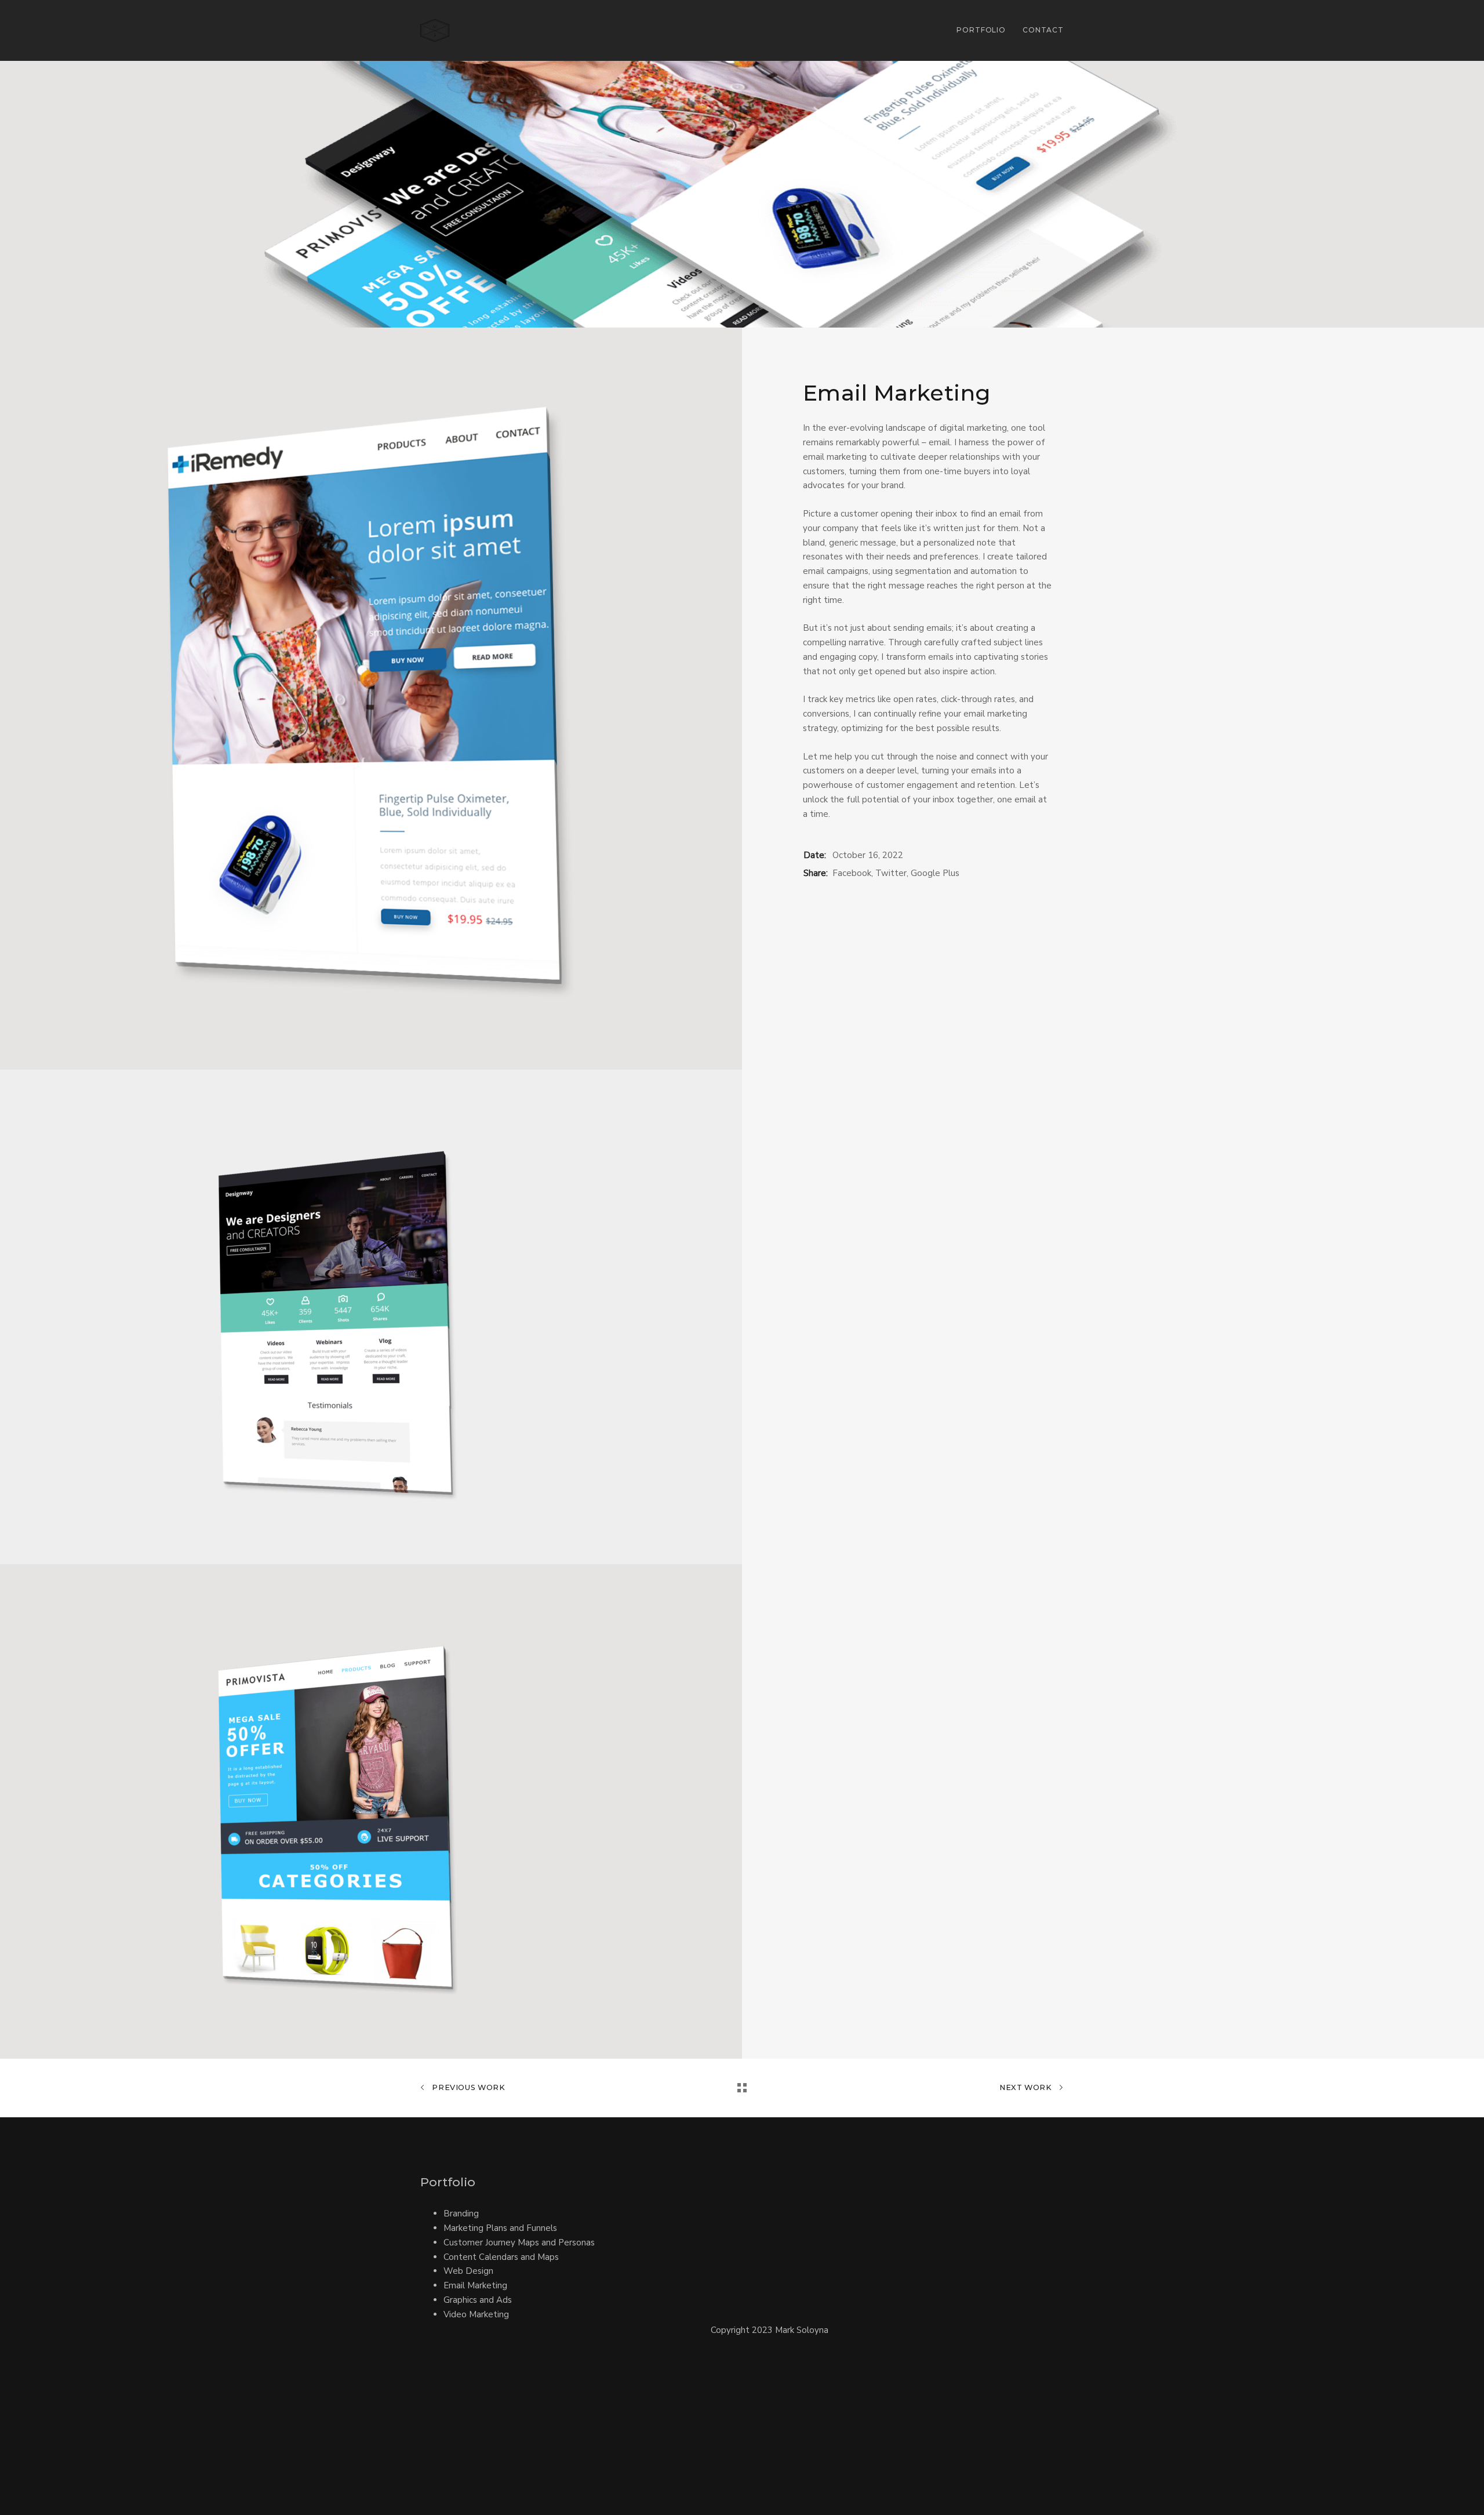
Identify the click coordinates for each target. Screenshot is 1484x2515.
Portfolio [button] (981, 30)
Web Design (468, 2271)
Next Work (1027, 2087)
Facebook (852, 873)
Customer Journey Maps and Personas (519, 2243)
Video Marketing (476, 2314)
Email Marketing (475, 2285)
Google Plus (935, 873)
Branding (461, 2214)
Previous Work (468, 2087)
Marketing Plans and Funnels (500, 2228)
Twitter (891, 873)
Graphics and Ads (478, 2300)
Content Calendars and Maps (501, 2257)
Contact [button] (1043, 30)
